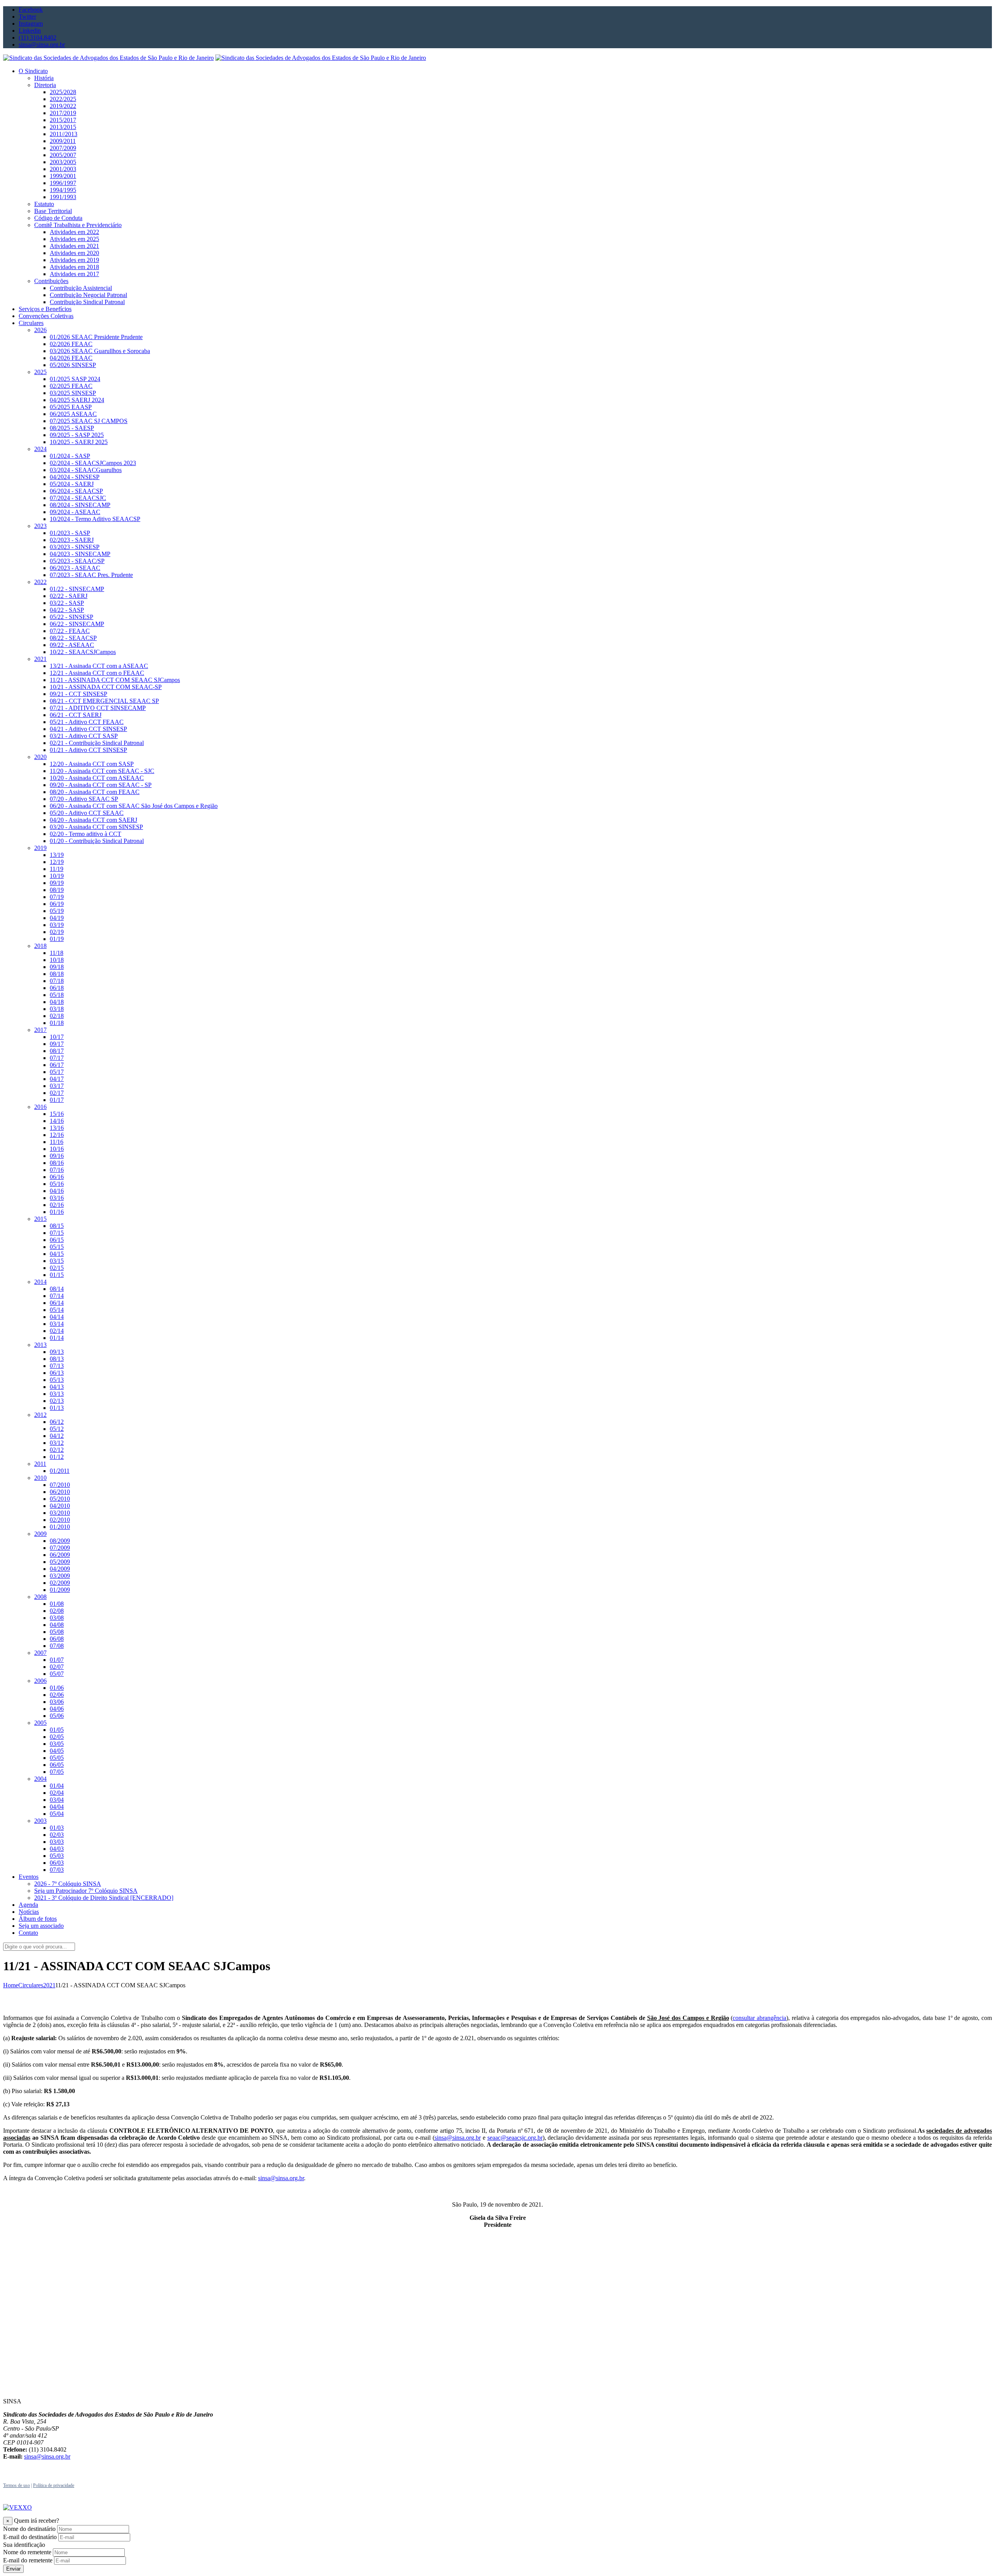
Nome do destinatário (29, 2529)
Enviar (13, 2569)
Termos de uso (17, 2485)
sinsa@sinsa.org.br (458, 2138)
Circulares (31, 1985)
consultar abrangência (759, 2018)
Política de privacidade (54, 2485)
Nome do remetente (27, 2552)
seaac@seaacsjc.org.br (515, 2138)
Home (11, 1985)
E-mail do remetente (28, 2560)
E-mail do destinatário (30, 2537)
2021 (49, 1985)
